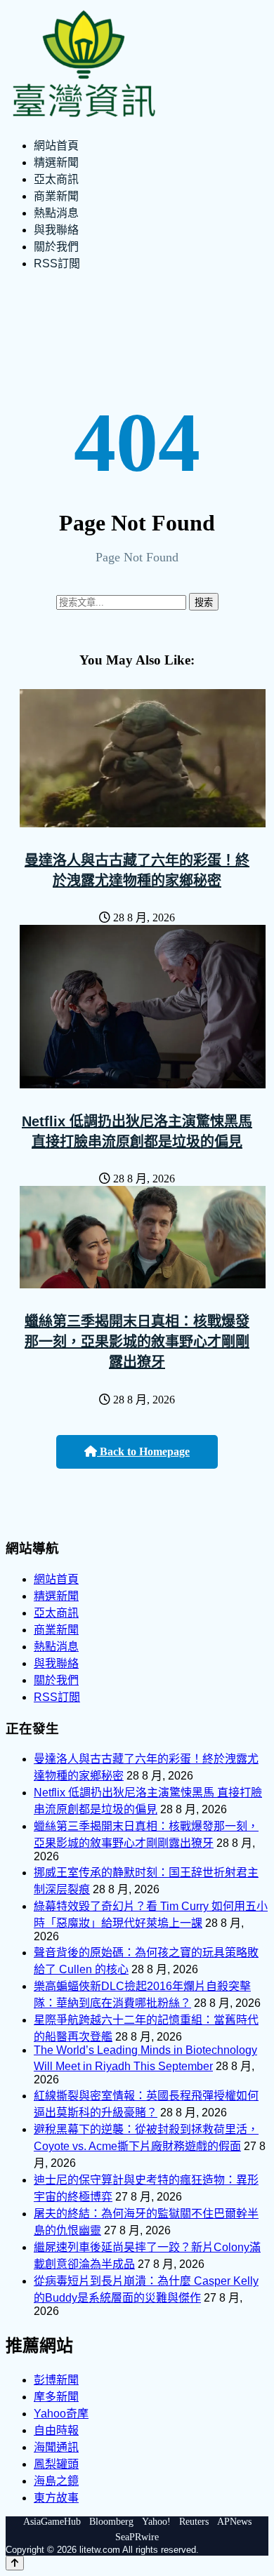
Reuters (194, 2522)
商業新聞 (56, 196)
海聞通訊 (56, 2447)
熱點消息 (56, 213)
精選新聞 (56, 162)
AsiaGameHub (52, 2522)
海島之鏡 (56, 2481)
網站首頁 (56, 146)
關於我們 (56, 247)
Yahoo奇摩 (61, 2414)
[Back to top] (15, 2563)
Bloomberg (111, 2522)
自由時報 (56, 2430)
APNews (234, 2522)
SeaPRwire (137, 2537)
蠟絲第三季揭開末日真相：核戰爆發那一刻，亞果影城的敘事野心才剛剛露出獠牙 (137, 1342)
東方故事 (56, 2498)
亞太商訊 (56, 179)
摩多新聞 (56, 2397)
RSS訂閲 (57, 263)
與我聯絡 (56, 230)
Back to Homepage (143, 1451)
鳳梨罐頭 (56, 2464)
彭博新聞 (56, 2380)
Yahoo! (156, 2522)
